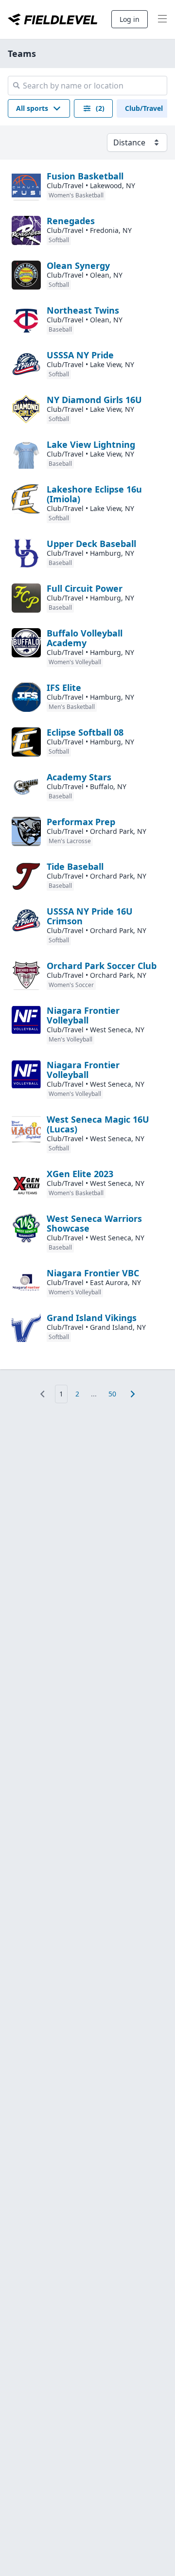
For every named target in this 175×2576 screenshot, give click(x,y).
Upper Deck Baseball (91, 544)
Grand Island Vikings (92, 1318)
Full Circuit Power (85, 588)
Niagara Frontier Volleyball (83, 1015)
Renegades (71, 221)
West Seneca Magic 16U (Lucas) (98, 1124)
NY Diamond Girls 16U (94, 400)
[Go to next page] (133, 1394)
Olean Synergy (78, 265)
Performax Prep (81, 822)
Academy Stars (79, 777)
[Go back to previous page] (42, 1394)
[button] (39, 108)
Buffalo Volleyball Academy (85, 638)
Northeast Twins (83, 310)
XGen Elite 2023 (80, 1174)
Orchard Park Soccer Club (102, 966)
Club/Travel (144, 108)
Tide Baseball (75, 866)
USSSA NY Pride (80, 355)
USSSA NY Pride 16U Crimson (90, 916)
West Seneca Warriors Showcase (94, 1223)
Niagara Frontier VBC (93, 1273)
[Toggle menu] (162, 19)
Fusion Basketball (85, 176)
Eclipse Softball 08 (85, 732)
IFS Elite (64, 688)
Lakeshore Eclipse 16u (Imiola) (94, 494)
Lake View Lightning (91, 444)
